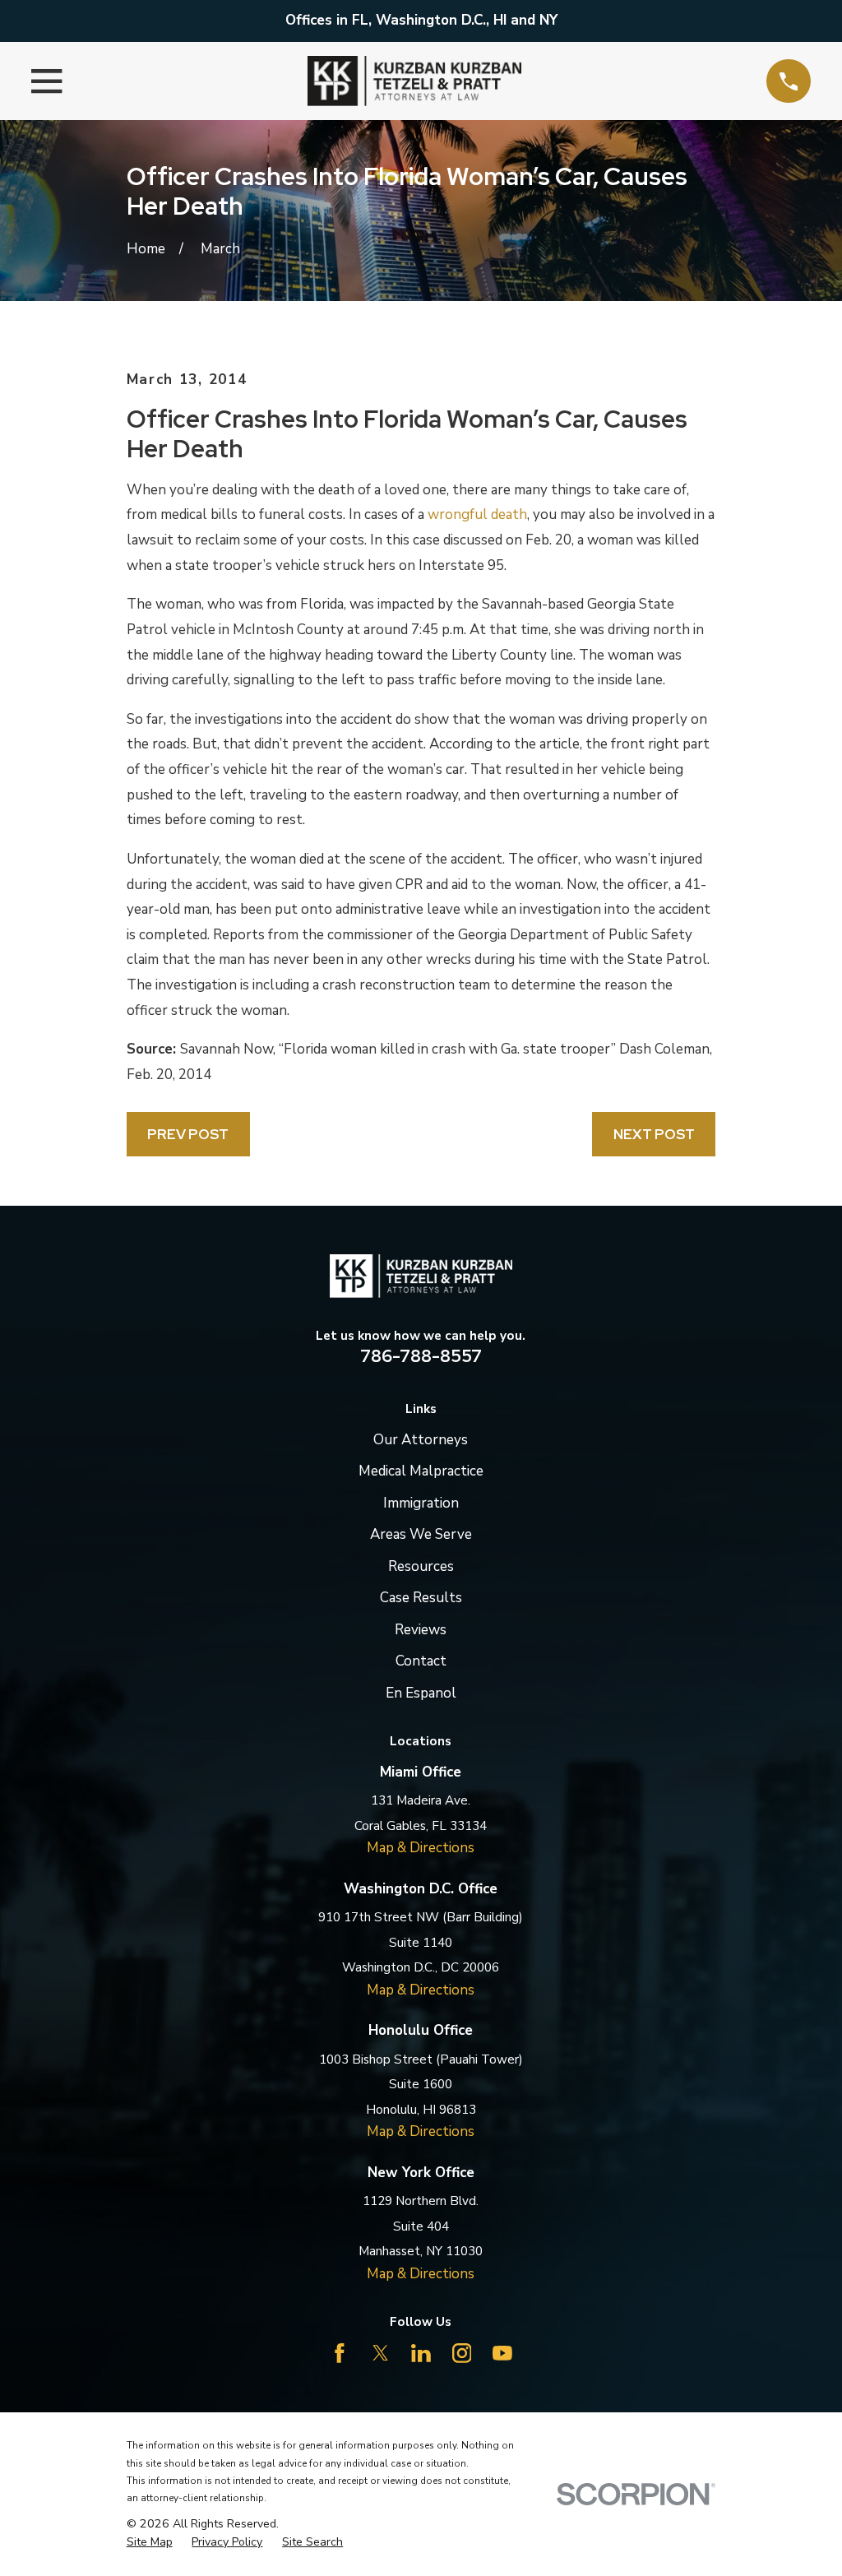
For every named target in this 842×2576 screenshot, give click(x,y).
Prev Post (188, 1134)
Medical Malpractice (421, 1471)
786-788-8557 (421, 1355)
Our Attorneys (421, 1440)
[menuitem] (150, 2542)
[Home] (414, 81)
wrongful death (477, 514)
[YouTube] (502, 2353)
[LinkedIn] (421, 2353)
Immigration (421, 1503)
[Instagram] (462, 2353)
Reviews (421, 1630)
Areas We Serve (421, 1534)
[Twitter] (381, 2353)
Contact (421, 1661)
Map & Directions (421, 1848)
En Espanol (421, 1693)
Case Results (421, 1598)
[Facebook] (340, 2353)
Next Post (654, 1134)
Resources (421, 1566)
